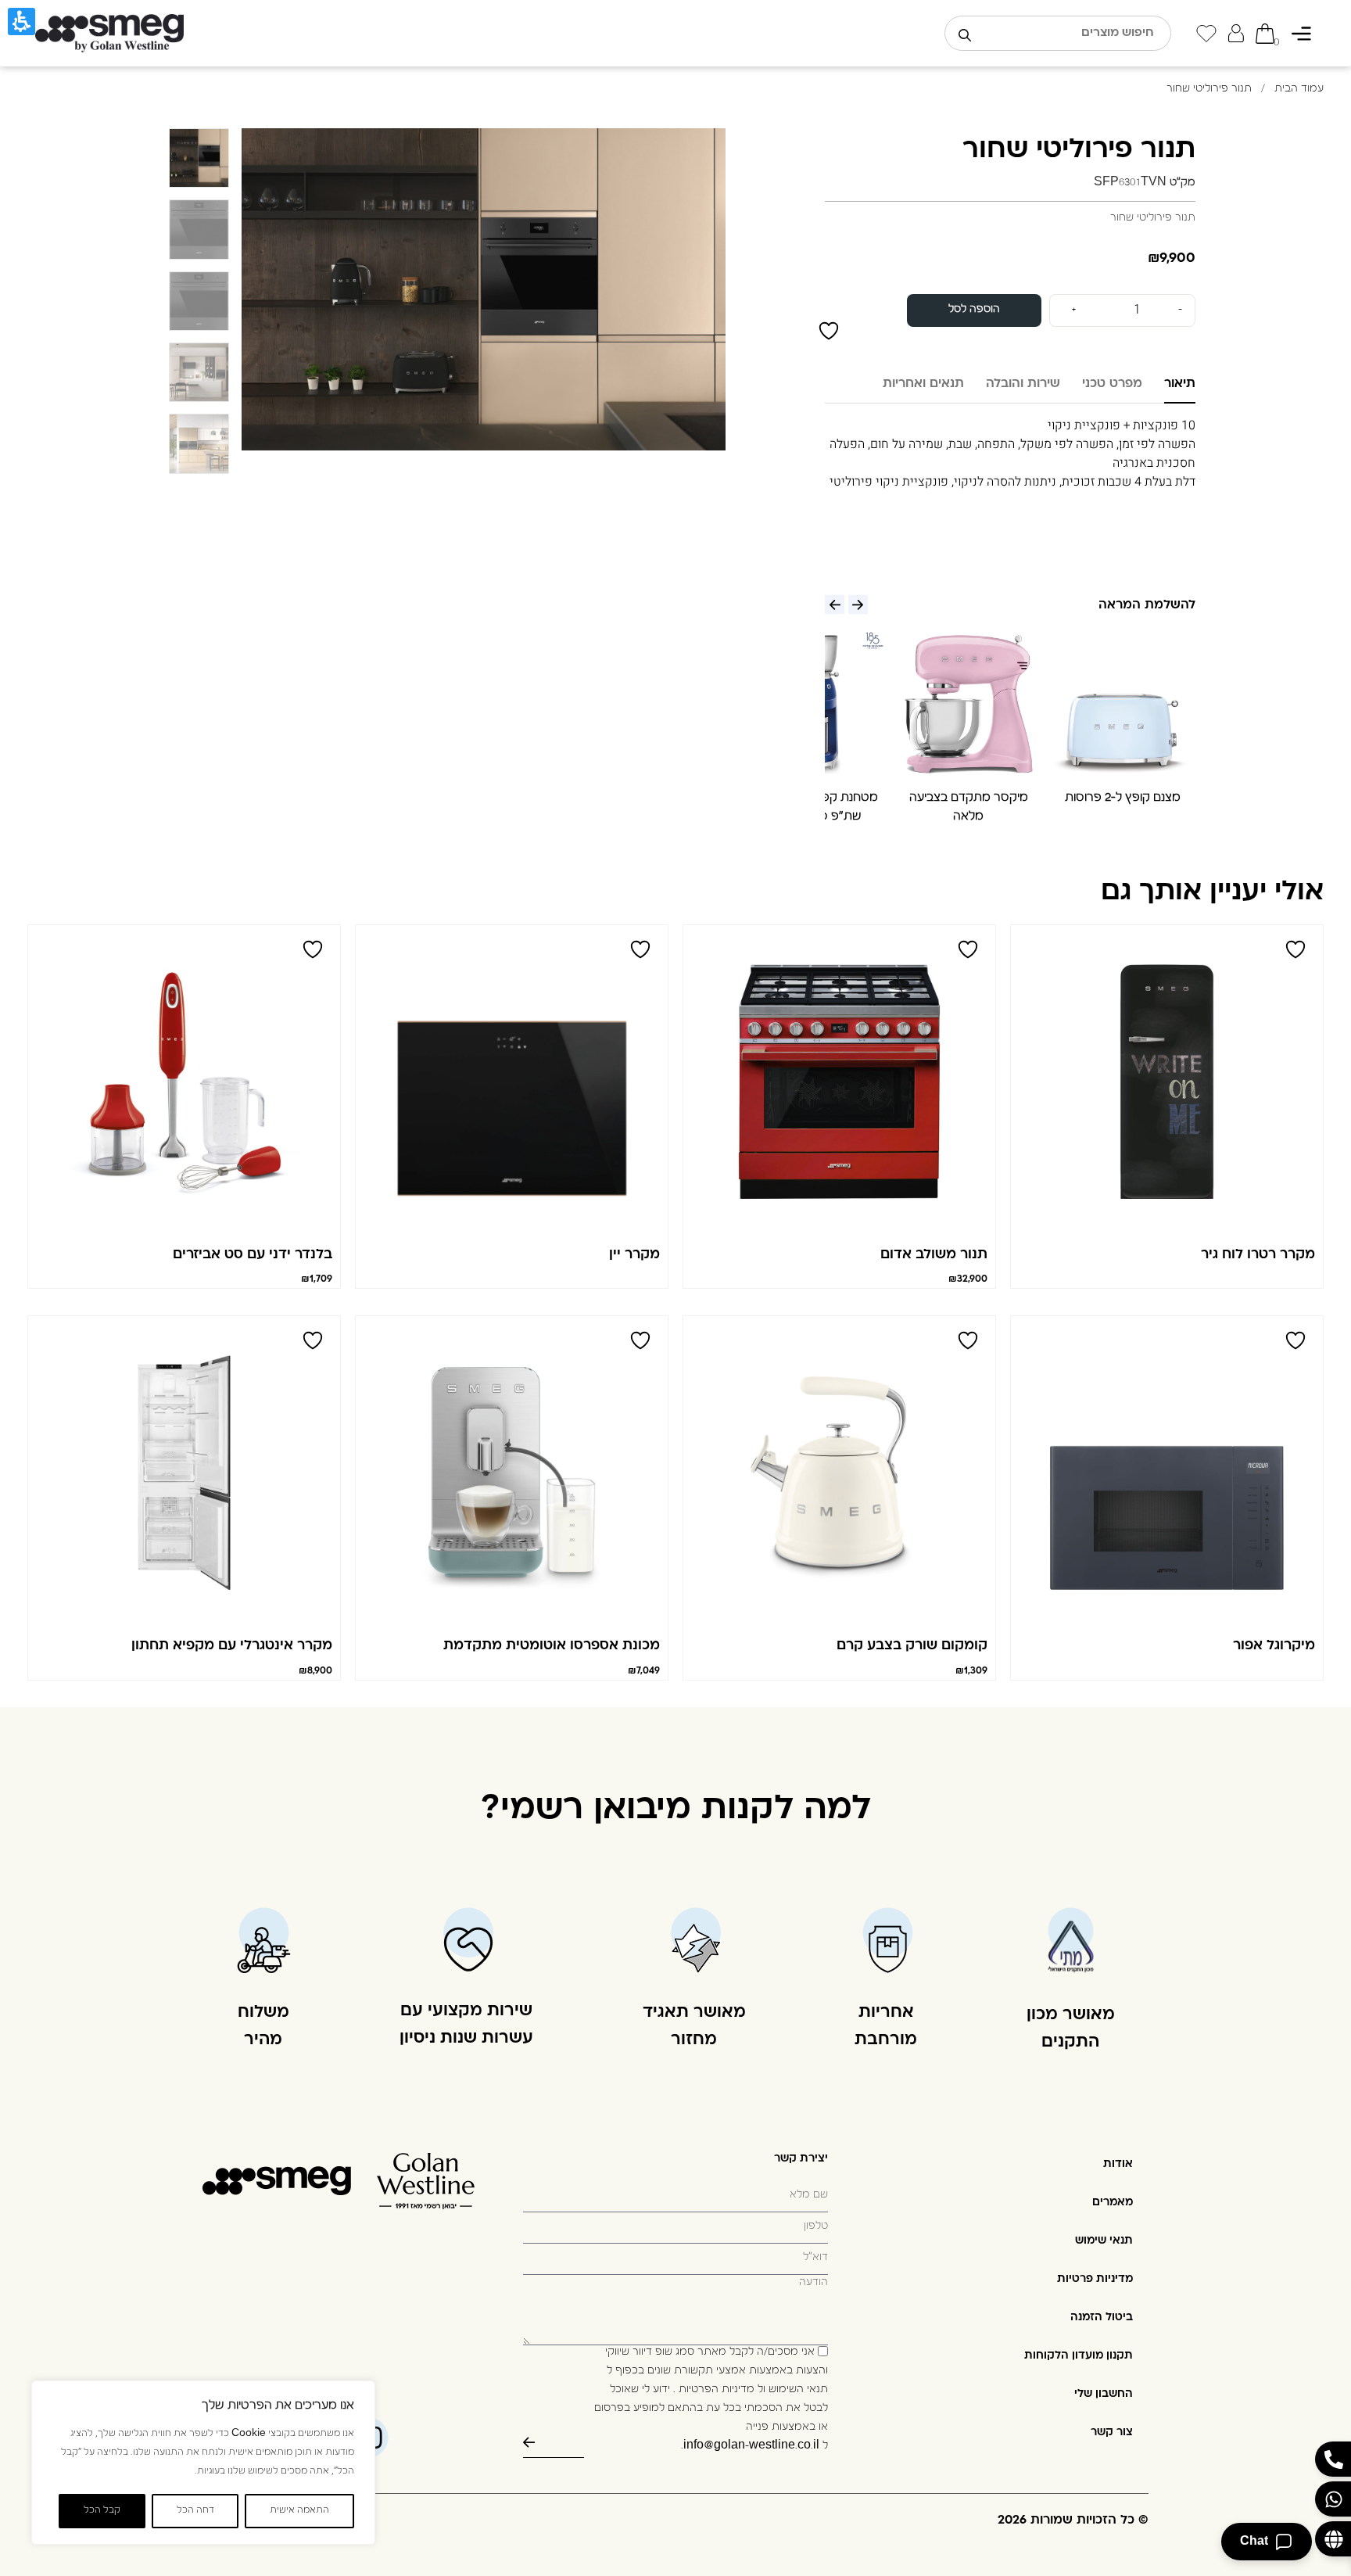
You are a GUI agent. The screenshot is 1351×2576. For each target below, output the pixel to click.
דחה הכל (195, 2511)
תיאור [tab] (1180, 384)
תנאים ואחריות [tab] (923, 384)
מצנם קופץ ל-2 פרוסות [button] (1123, 798)
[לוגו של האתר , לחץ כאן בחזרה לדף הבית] (109, 33)
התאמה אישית (299, 2511)
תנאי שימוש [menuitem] (1104, 2241)
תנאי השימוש (798, 2391)
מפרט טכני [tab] (1112, 384)
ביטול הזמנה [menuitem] (1102, 2318)
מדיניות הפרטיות (717, 2391)
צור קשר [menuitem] (1112, 2432)
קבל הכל (102, 2511)
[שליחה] (554, 2442)
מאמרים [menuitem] (1113, 2203)
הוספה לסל (974, 310)
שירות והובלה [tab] (1023, 384)
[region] (203, 2463)
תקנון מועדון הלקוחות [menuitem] (1079, 2356)
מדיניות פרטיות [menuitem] (1095, 2279)
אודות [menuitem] (1118, 2164)
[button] (1122, 701)
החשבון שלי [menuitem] (1104, 2394)
